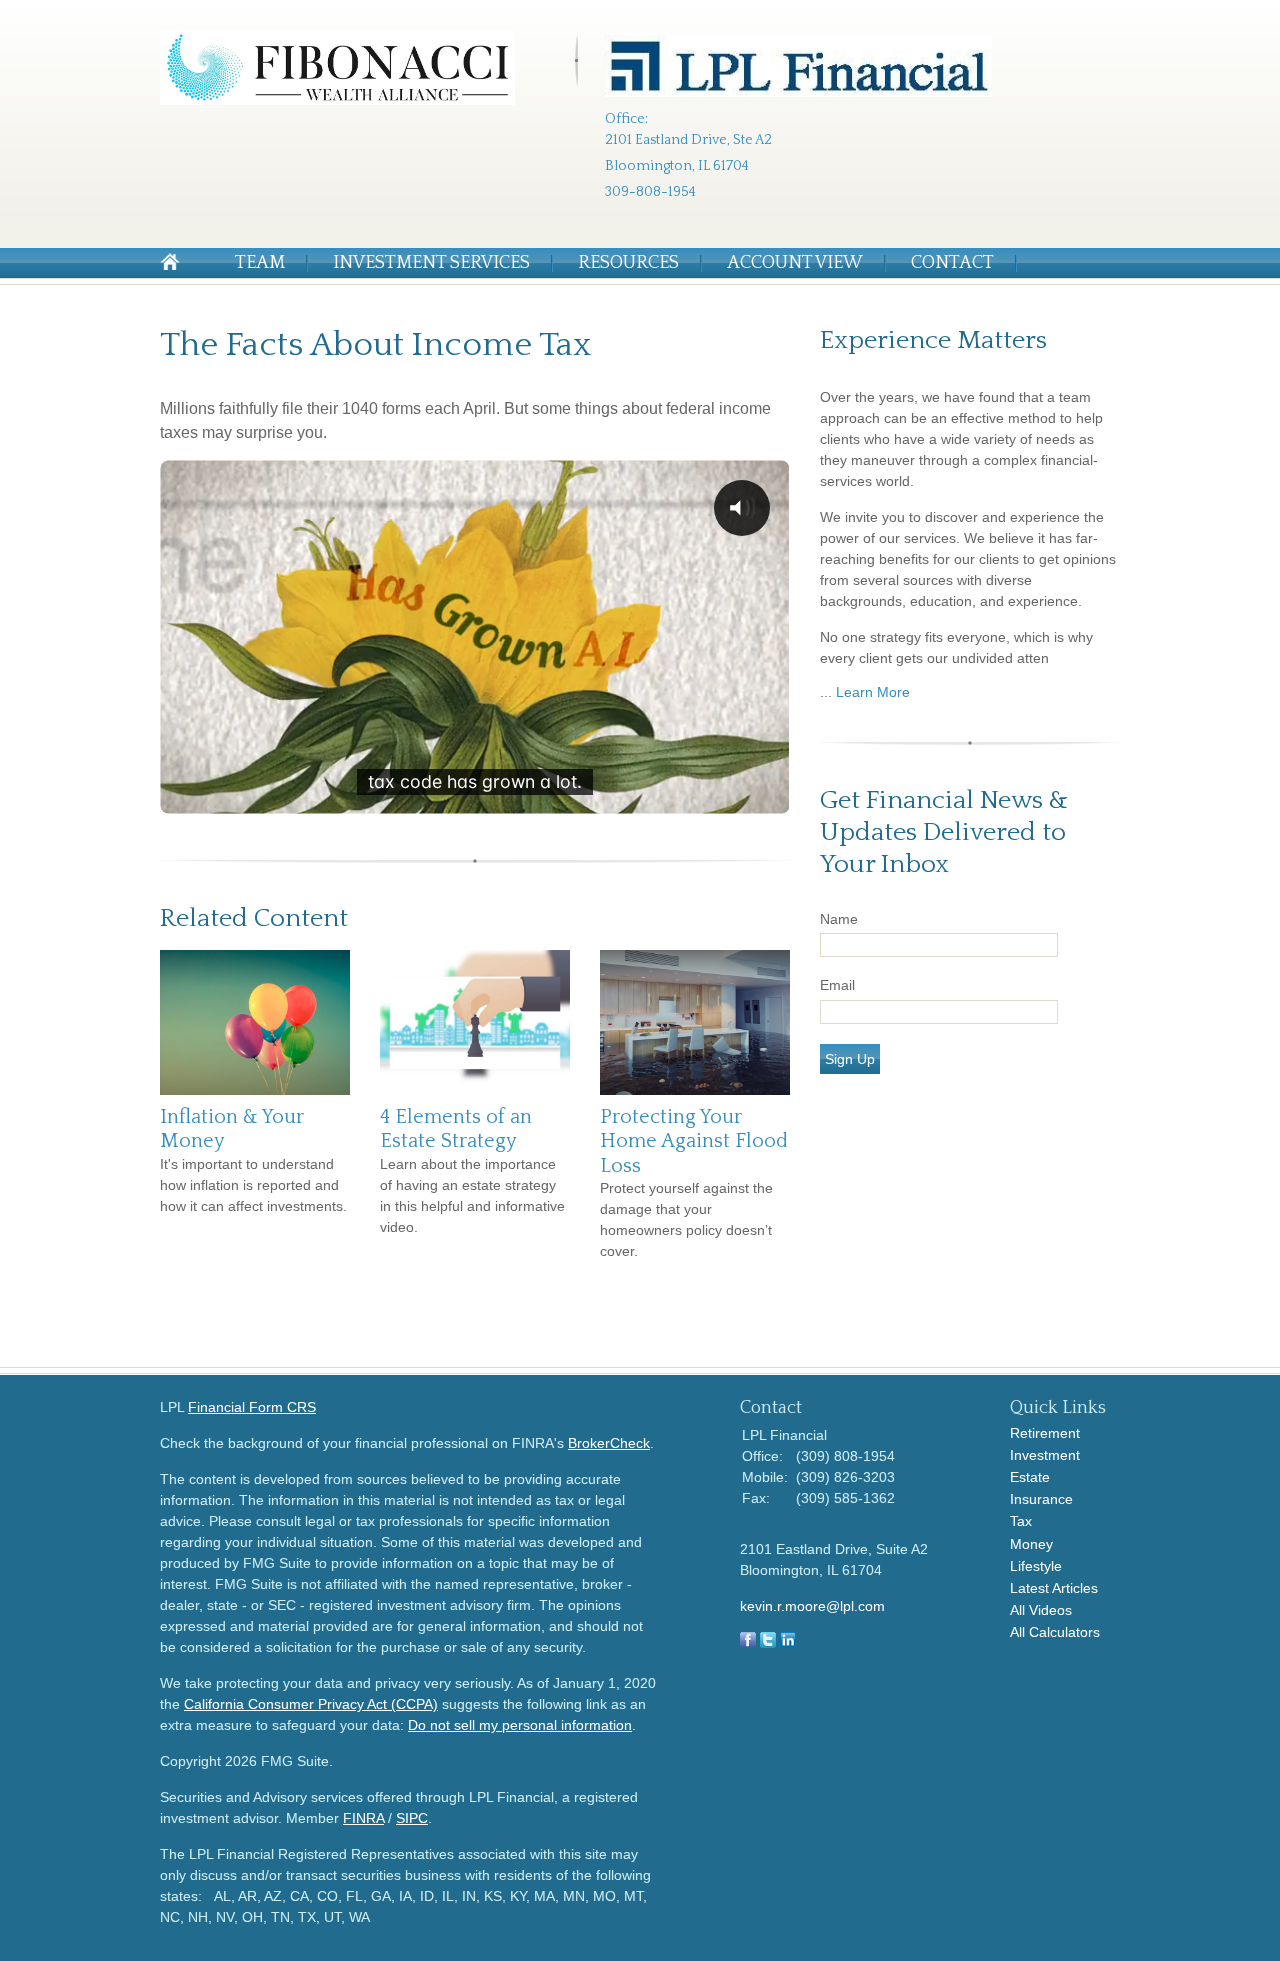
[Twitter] (768, 1643)
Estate (1030, 1477)
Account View (795, 263)
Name (839, 919)
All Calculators (1055, 1632)
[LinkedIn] (788, 1643)
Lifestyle (1036, 1566)
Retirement (1045, 1433)
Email (837, 985)
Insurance (1041, 1499)
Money (1031, 1544)
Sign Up (850, 1059)
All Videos (1041, 1610)
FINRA (363, 1818)
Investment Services (431, 263)
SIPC (412, 1818)
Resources (628, 263)
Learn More (873, 692)
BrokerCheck (609, 1443)
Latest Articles (1054, 1588)
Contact (952, 263)
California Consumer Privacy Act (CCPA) (311, 1704)
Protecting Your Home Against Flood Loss (694, 1141)
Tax (1021, 1521)
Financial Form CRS (252, 1407)
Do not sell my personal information (520, 1725)
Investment (1045, 1455)
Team (260, 263)
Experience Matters (933, 340)
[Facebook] (748, 1643)
